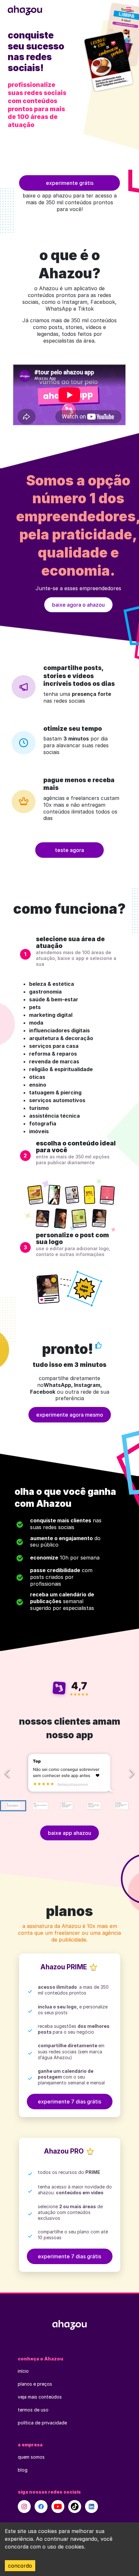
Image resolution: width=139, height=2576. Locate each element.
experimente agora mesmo (70, 1415)
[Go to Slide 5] (120, 1806)
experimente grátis (70, 183)
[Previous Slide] (7, 1773)
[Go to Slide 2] (40, 1806)
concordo (20, 2566)
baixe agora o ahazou (78, 605)
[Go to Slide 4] (94, 1806)
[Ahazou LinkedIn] (91, 2507)
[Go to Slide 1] (13, 1806)
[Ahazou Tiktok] (75, 2507)
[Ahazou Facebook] (41, 2507)
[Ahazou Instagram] (24, 2507)
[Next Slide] (132, 1773)
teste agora (69, 850)
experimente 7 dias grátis (69, 2102)
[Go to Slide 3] (67, 1806)
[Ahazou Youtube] (58, 2507)
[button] (69, 1773)
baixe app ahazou (69, 1833)
